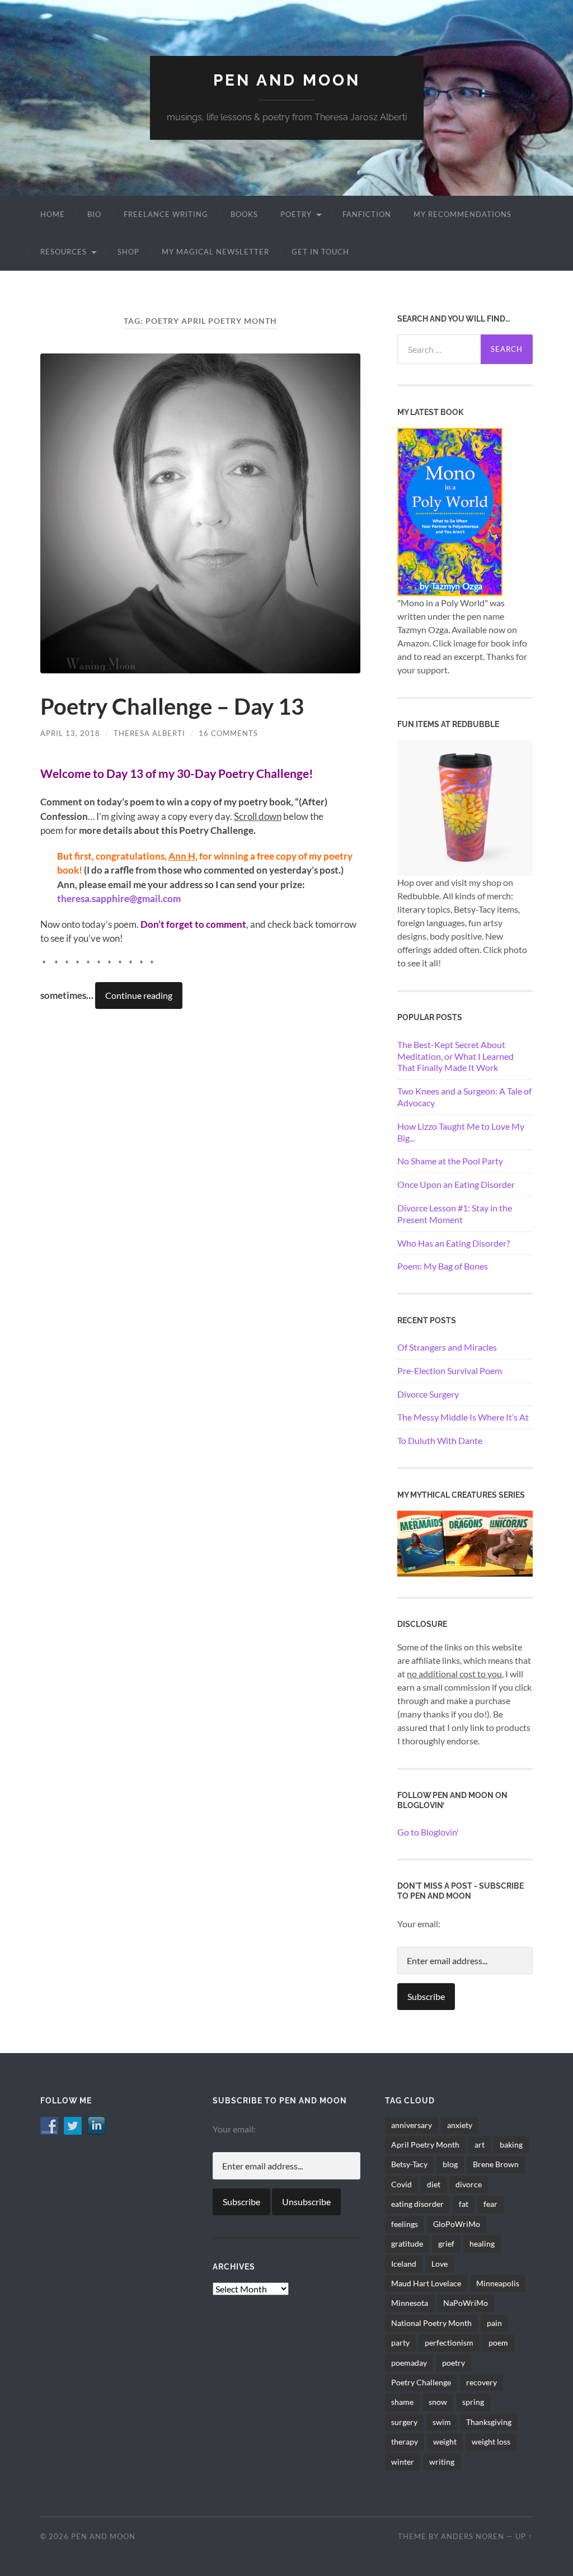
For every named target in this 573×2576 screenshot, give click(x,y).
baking (511, 2145)
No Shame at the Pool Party (450, 1161)
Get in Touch (320, 252)
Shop (128, 252)
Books (244, 214)
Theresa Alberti (149, 733)
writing (442, 2462)
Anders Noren (473, 2536)
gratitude (407, 2244)
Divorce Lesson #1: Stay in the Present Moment (455, 1214)
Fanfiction (367, 214)
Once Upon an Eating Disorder (456, 1184)
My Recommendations (462, 214)
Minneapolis (498, 2283)
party (400, 2343)
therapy (405, 2441)
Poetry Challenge (421, 2382)
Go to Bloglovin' (428, 1832)
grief (446, 2244)
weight (445, 2441)
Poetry (296, 214)
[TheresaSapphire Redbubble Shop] (465, 807)
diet (434, 2184)
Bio (94, 214)
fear (490, 2204)
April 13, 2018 (70, 733)
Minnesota (410, 2303)
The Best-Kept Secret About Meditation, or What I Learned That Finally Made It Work (455, 1056)
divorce (469, 2184)
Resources (64, 252)
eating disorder (417, 2204)
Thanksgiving (489, 2422)
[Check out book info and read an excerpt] (450, 510)
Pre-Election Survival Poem (450, 1370)
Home (53, 214)
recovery (482, 2382)
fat (464, 2204)
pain (494, 2323)
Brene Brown (496, 2164)
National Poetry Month (431, 2323)
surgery (404, 2422)
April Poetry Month (425, 2145)
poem (498, 2343)
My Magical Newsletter (215, 252)
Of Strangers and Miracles (447, 1347)
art (480, 2145)
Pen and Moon (287, 80)
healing (482, 2244)
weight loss (491, 2441)
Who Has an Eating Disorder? (454, 1243)
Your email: (419, 1924)
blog (450, 2164)
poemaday (409, 2363)
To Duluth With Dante (440, 1440)
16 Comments (228, 733)
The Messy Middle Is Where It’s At (463, 1417)
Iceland (404, 2264)
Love (440, 2264)
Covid (401, 2184)
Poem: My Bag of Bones (443, 1266)
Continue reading (139, 995)
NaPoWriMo (466, 2303)
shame (402, 2402)
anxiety (460, 2125)
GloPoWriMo (457, 2224)
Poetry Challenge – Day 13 (172, 706)
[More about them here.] (465, 1542)
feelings (405, 2224)
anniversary (412, 2125)
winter (403, 2462)
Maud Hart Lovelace (426, 2283)
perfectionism (449, 2343)
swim (442, 2422)
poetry (454, 2363)
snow (438, 2402)
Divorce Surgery (428, 1394)
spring (473, 2402)
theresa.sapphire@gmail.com (119, 898)
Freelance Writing (166, 214)
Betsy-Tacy (409, 2164)
